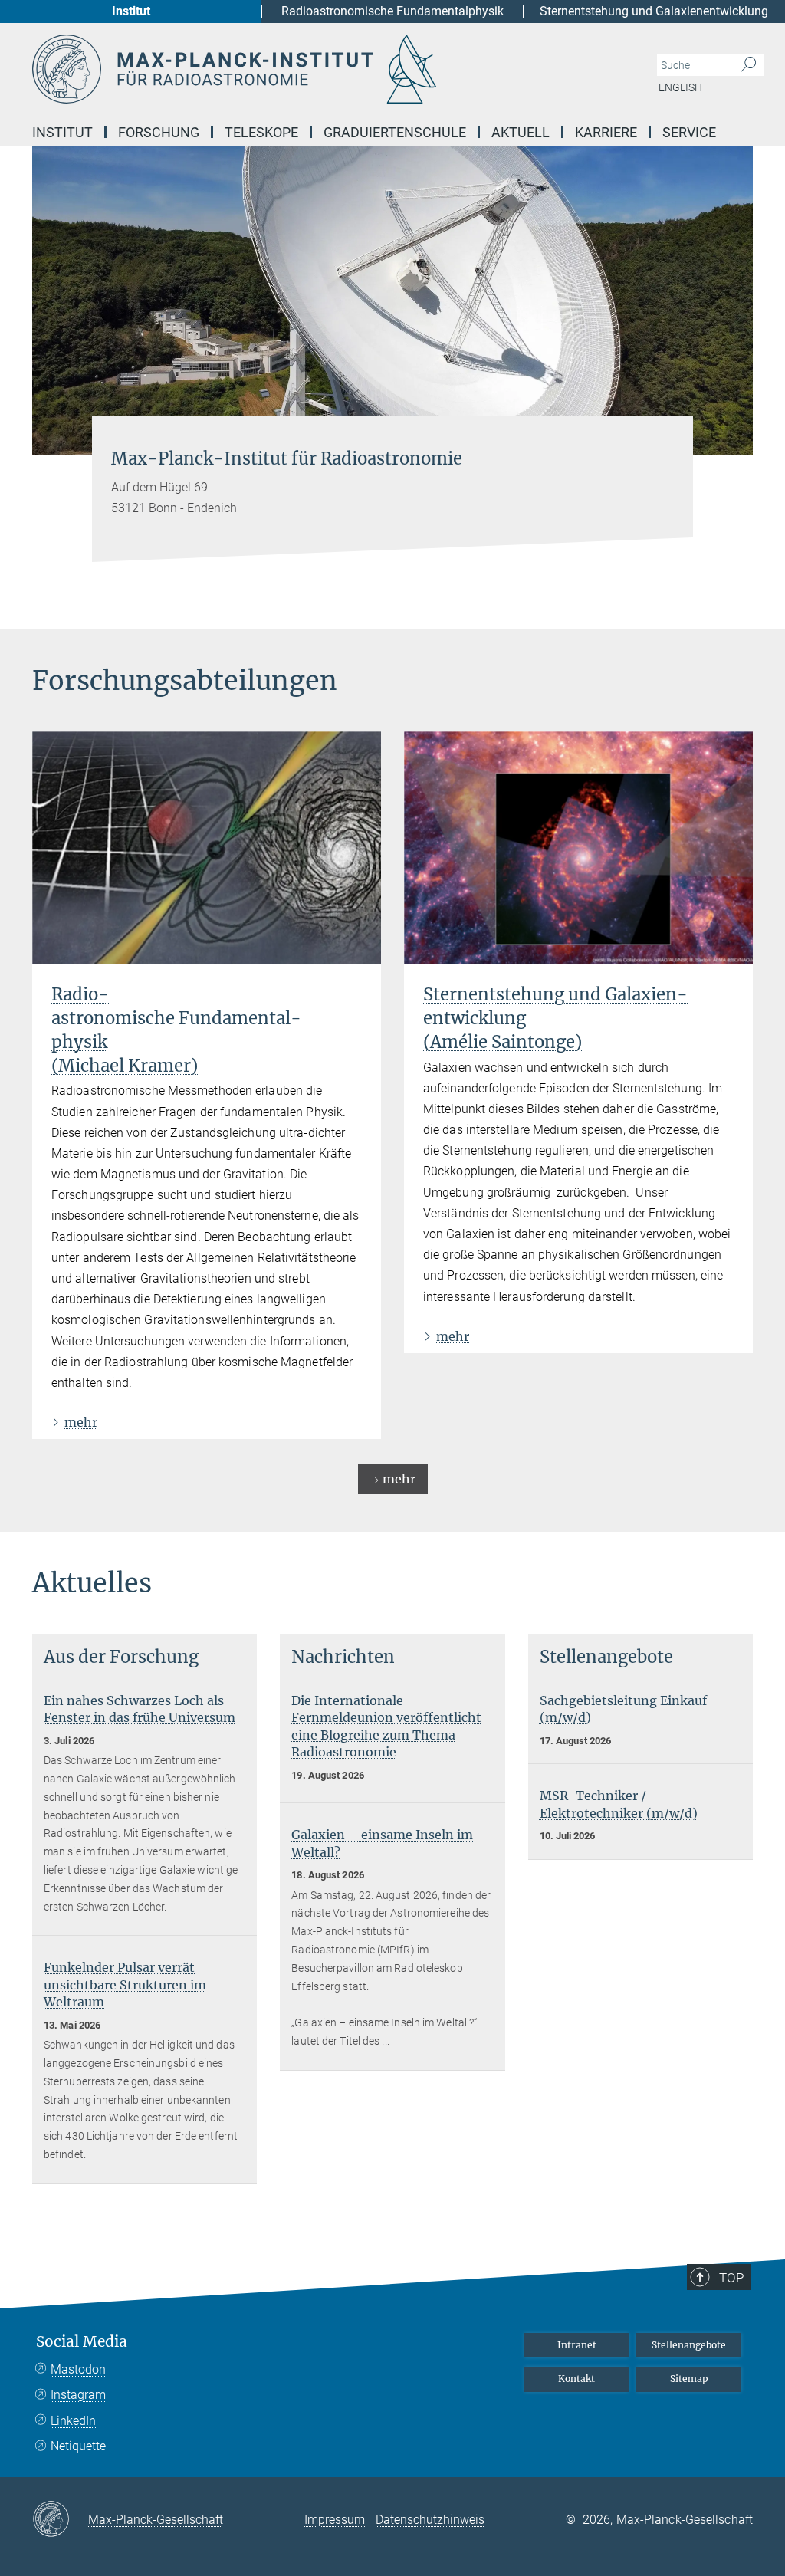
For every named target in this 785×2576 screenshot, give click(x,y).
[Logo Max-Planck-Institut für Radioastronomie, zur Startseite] (320, 69)
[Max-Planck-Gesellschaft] (60, 2520)
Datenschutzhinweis (430, 2520)
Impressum (335, 2520)
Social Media (82, 2342)
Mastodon (78, 2369)
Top (731, 2278)
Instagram (78, 2395)
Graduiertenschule (395, 132)
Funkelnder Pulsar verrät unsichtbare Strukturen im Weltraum (125, 1985)
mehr (81, 1422)
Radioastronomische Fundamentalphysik (392, 11)
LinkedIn (73, 2421)
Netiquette (78, 2446)
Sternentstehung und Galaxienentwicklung (654, 11)
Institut (131, 11)
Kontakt (576, 2379)
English (680, 87)
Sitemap (689, 2379)
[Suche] (749, 65)
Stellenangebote (689, 2345)
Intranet (577, 2345)
